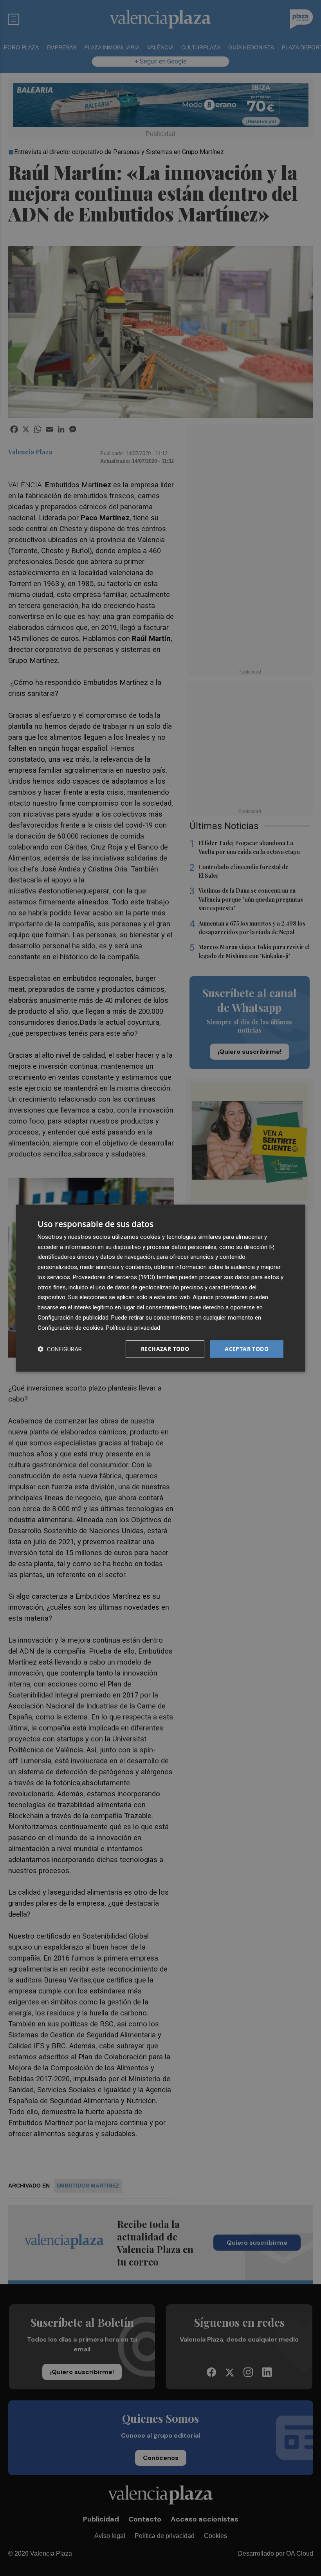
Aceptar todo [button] (247, 1349)
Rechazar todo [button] (165, 1349)
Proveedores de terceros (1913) (114, 1277)
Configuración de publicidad (73, 1318)
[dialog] (160, 1288)
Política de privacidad (133, 1327)
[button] (60, 1349)
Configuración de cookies (70, 1327)
